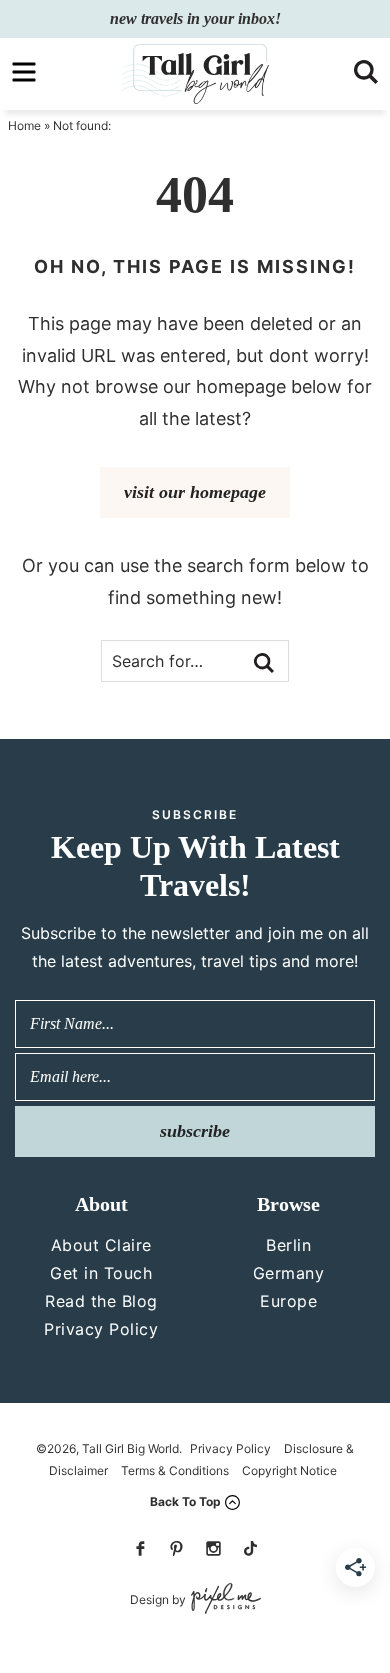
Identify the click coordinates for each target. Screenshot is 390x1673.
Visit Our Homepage (195, 492)
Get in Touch (101, 1273)
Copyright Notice (289, 1470)
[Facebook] (140, 1549)
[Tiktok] (250, 1549)
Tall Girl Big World (195, 74)
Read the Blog (101, 1301)
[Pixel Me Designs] (223, 1599)
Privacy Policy (101, 1329)
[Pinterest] (177, 1549)
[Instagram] (213, 1549)
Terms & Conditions (175, 1470)
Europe (288, 1301)
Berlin (288, 1245)
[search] (366, 72)
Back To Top (185, 1501)
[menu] (24, 72)
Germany (289, 1273)
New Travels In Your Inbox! (195, 18)
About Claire (101, 1245)
